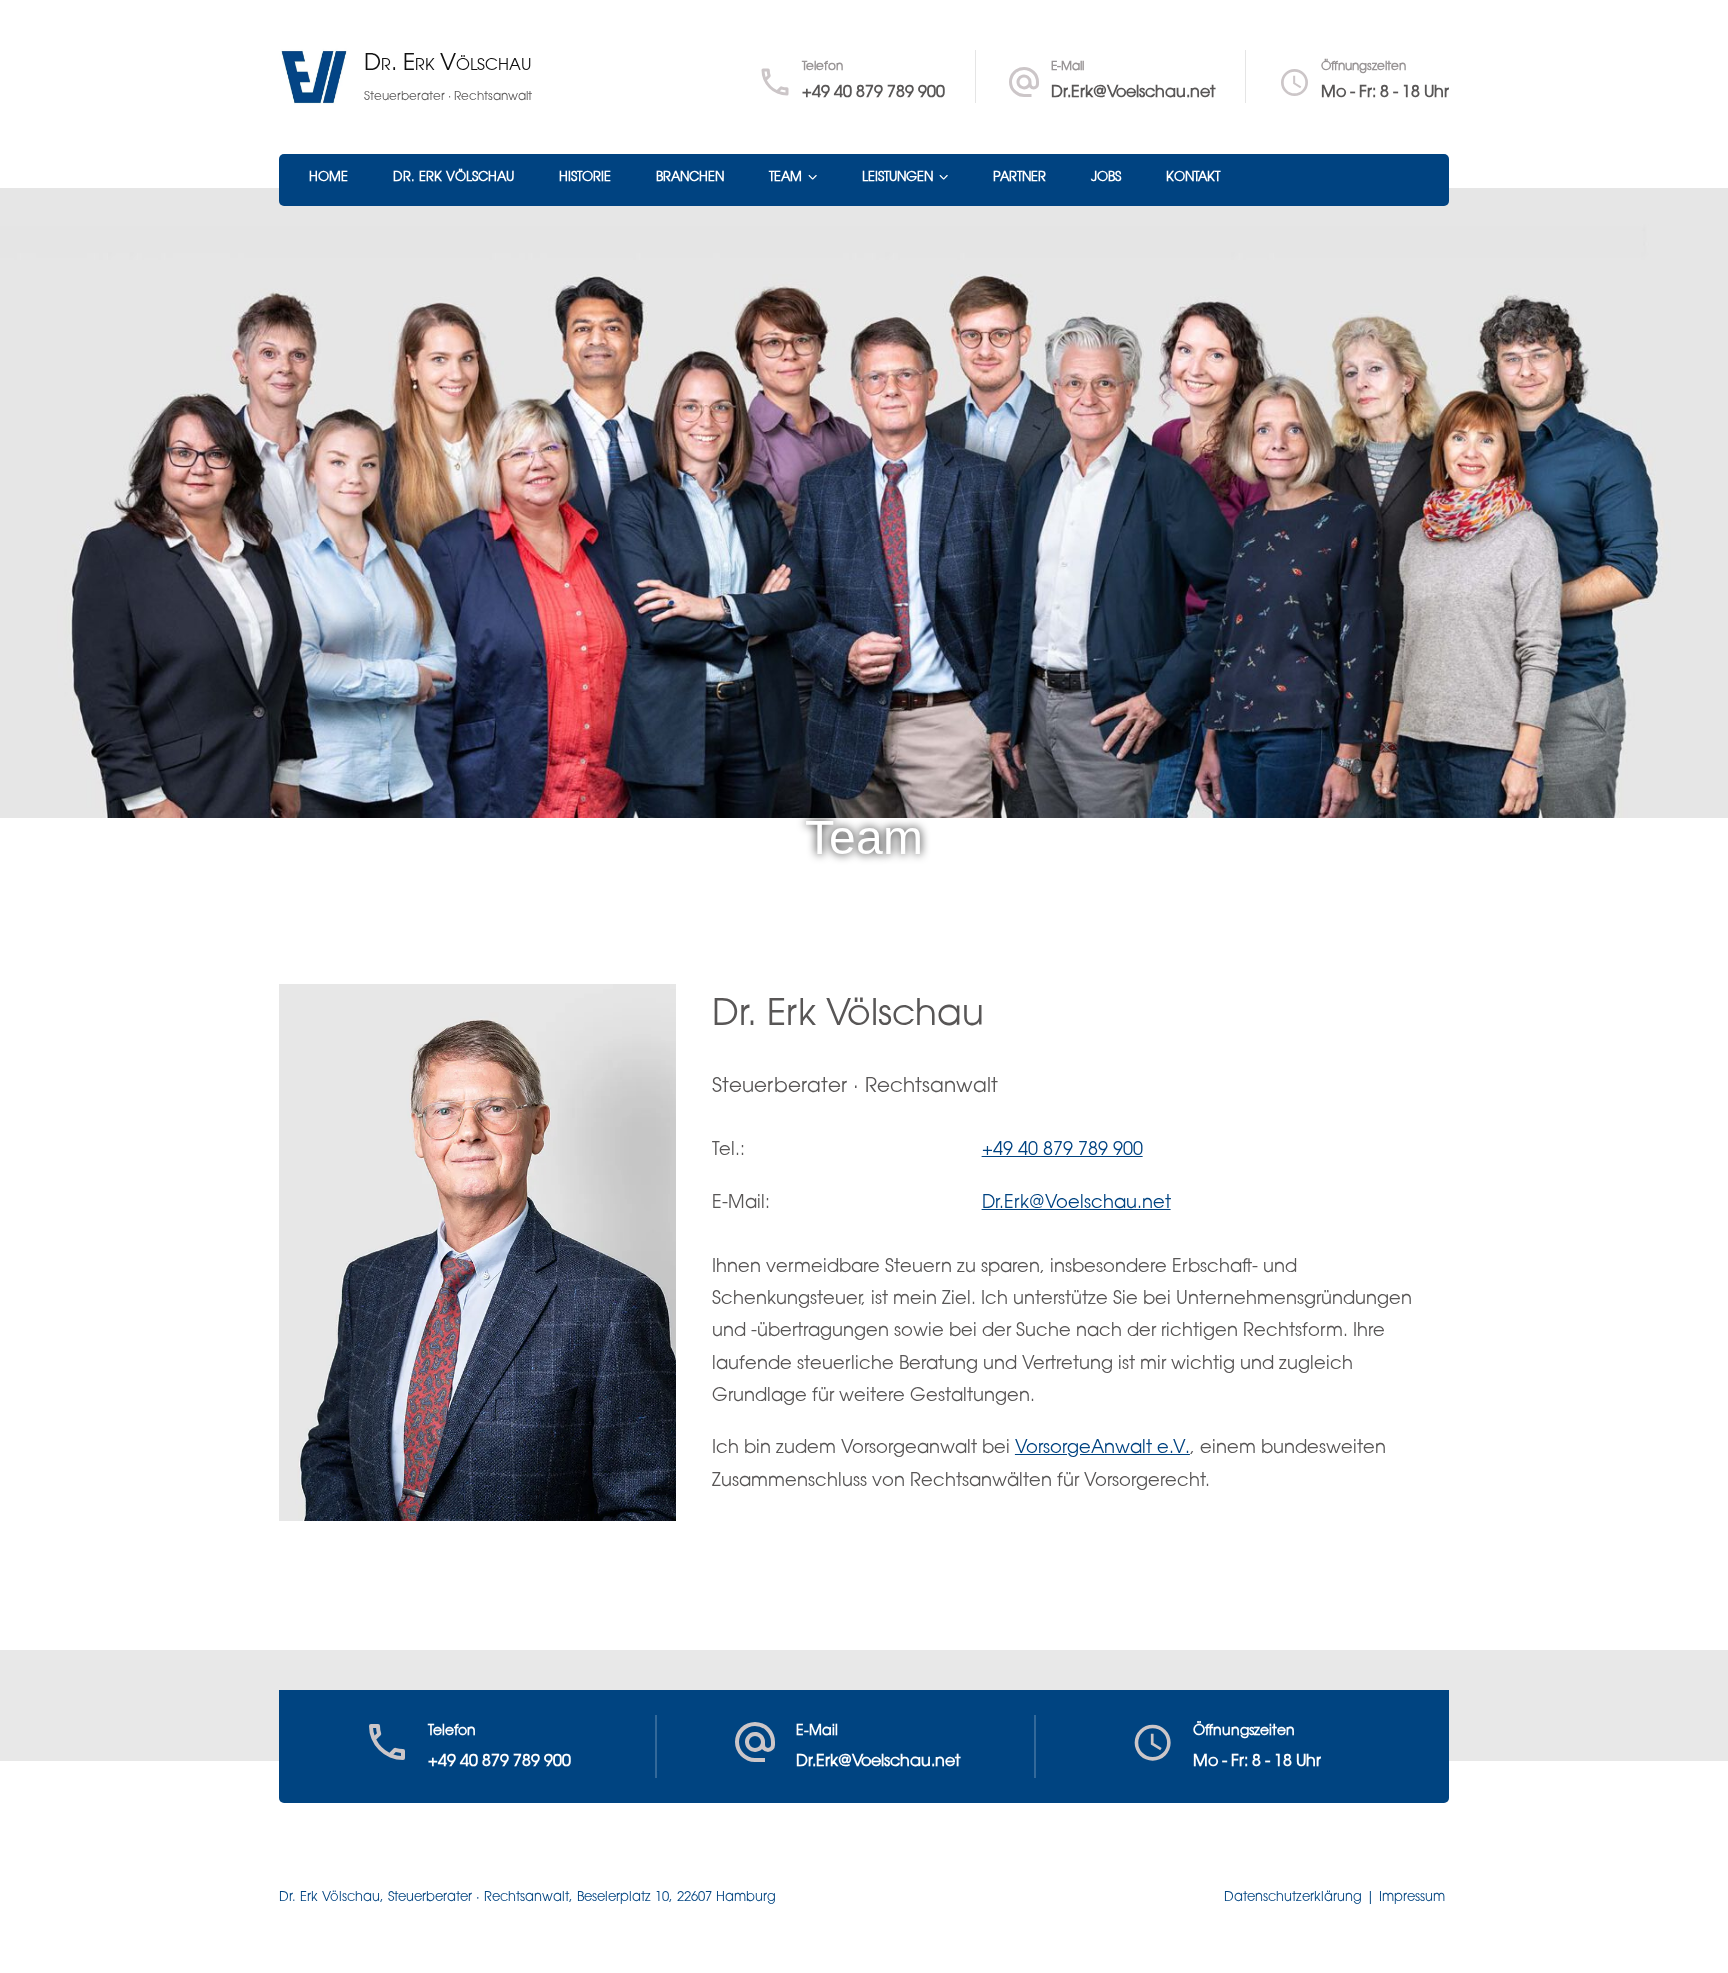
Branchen (690, 177)
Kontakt (1193, 177)
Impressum (1412, 1897)
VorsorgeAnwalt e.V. (1102, 1449)
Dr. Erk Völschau (447, 64)
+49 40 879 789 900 (873, 93)
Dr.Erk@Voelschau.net (1133, 93)
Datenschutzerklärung (1293, 1897)
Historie (585, 177)
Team (785, 177)
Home (328, 177)
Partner (1019, 177)
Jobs (1106, 177)
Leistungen (897, 177)
